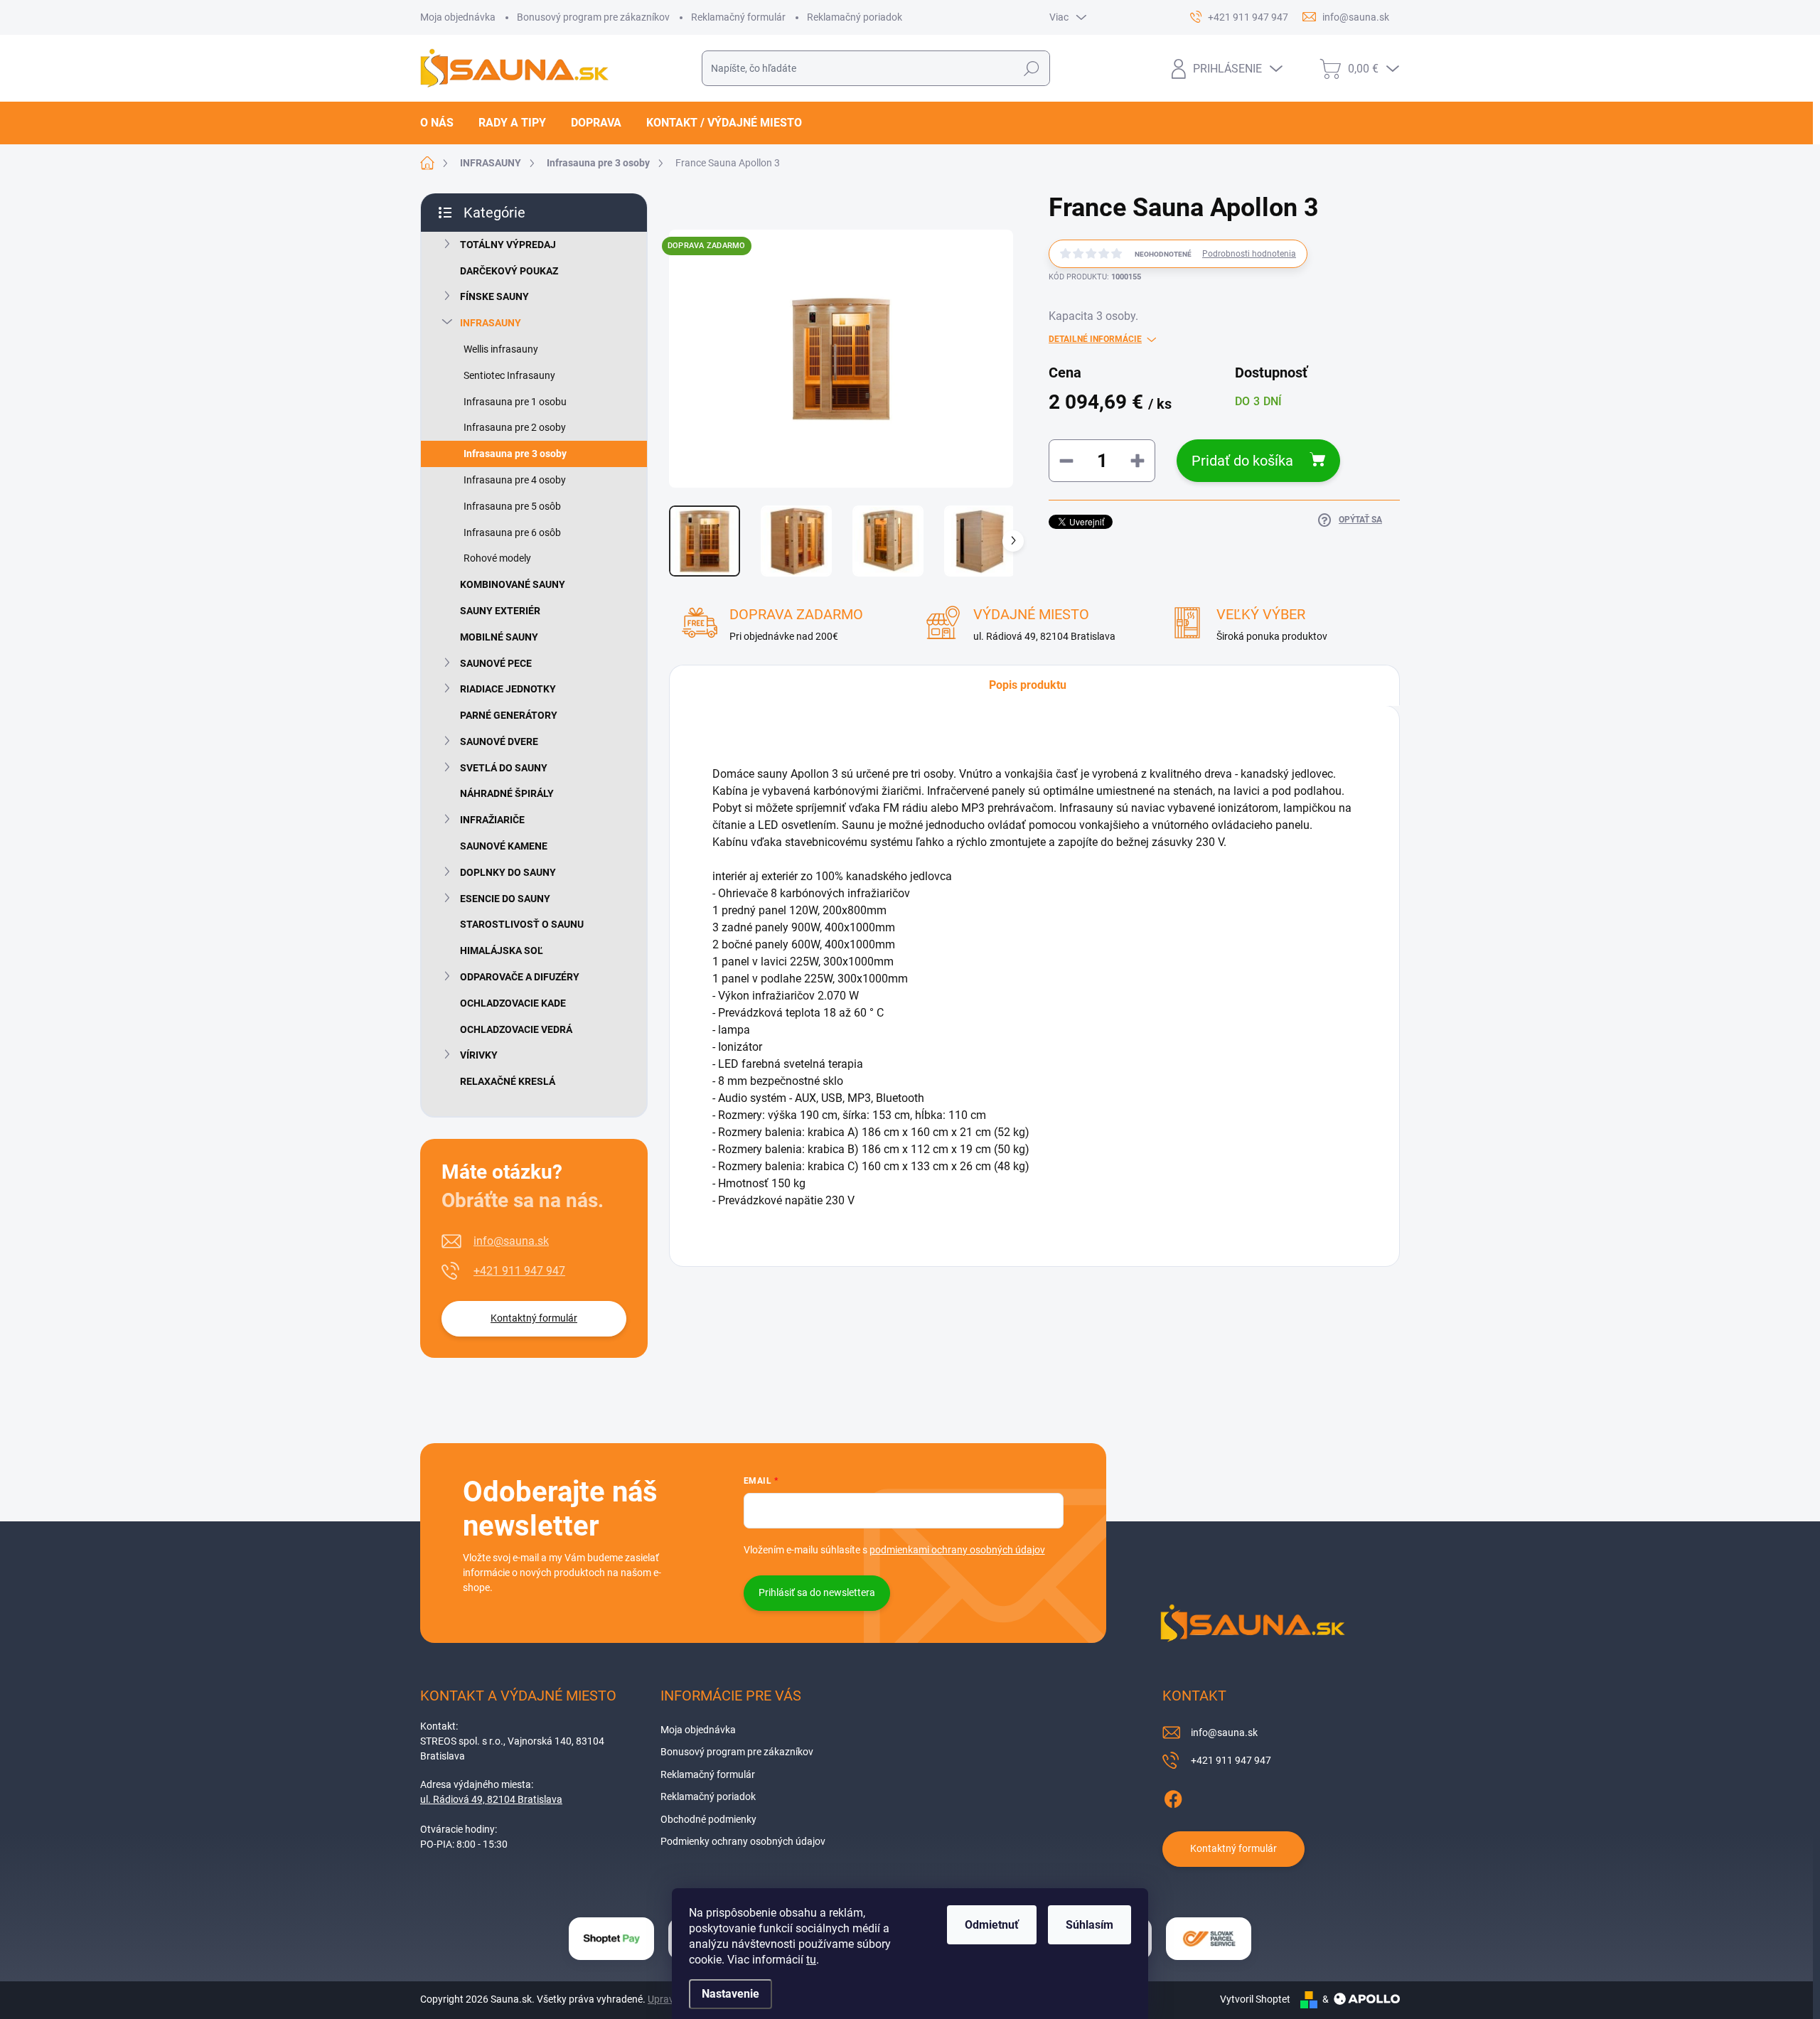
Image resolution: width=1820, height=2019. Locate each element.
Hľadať (1031, 68)
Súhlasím (1090, 1925)
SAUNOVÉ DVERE (499, 741)
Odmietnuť (992, 1925)
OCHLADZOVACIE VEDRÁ (516, 1029)
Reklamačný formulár (738, 17)
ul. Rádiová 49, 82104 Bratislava (491, 1799)
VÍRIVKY (479, 1055)
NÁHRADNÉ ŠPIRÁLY (507, 793)
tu (811, 1960)
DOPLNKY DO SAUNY (508, 872)
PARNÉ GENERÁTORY (509, 715)
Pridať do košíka (1242, 461)
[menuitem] (442, 123)
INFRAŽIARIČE (492, 820)
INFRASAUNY (491, 323)
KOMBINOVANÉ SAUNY (513, 584)
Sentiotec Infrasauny (509, 375)
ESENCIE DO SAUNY (505, 899)
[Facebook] (1173, 1796)
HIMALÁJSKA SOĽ (502, 950)
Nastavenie (730, 1994)
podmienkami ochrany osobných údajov (957, 1550)
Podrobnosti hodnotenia (1249, 254)
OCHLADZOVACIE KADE (513, 1003)
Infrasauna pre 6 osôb (512, 532)
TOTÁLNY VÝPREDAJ (508, 245)
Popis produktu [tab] (1028, 685)
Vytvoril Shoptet (1255, 1999)
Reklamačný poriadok (855, 17)
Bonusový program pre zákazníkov (593, 17)
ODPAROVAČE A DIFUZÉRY (520, 977)
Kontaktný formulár (534, 1318)
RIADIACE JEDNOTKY (508, 689)
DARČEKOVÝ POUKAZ (509, 271)
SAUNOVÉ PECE (496, 663)
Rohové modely (497, 558)
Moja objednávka (458, 17)
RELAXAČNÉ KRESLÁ (508, 1081)
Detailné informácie (1095, 339)
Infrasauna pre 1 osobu (515, 402)
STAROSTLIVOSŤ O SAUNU (522, 924)
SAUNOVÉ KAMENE (504, 846)
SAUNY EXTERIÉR (500, 611)
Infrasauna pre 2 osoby (515, 427)
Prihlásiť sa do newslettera (817, 1592)
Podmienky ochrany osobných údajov (743, 1841)
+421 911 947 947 (519, 1271)
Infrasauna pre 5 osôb (512, 506)
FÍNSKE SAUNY (494, 296)
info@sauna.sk (511, 1241)
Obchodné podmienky (708, 1819)
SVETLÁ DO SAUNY (504, 768)
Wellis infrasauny (501, 349)
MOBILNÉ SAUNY (499, 637)
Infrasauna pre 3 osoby (515, 454)
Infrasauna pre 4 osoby (515, 480)
